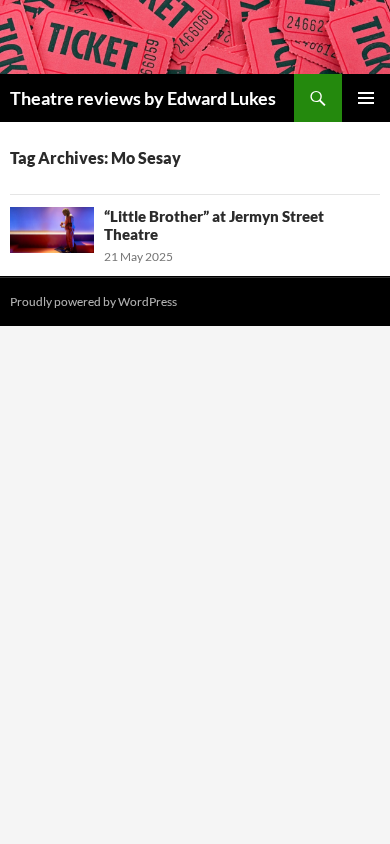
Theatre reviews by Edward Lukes (143, 98)
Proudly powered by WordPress (93, 301)
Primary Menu (366, 98)
